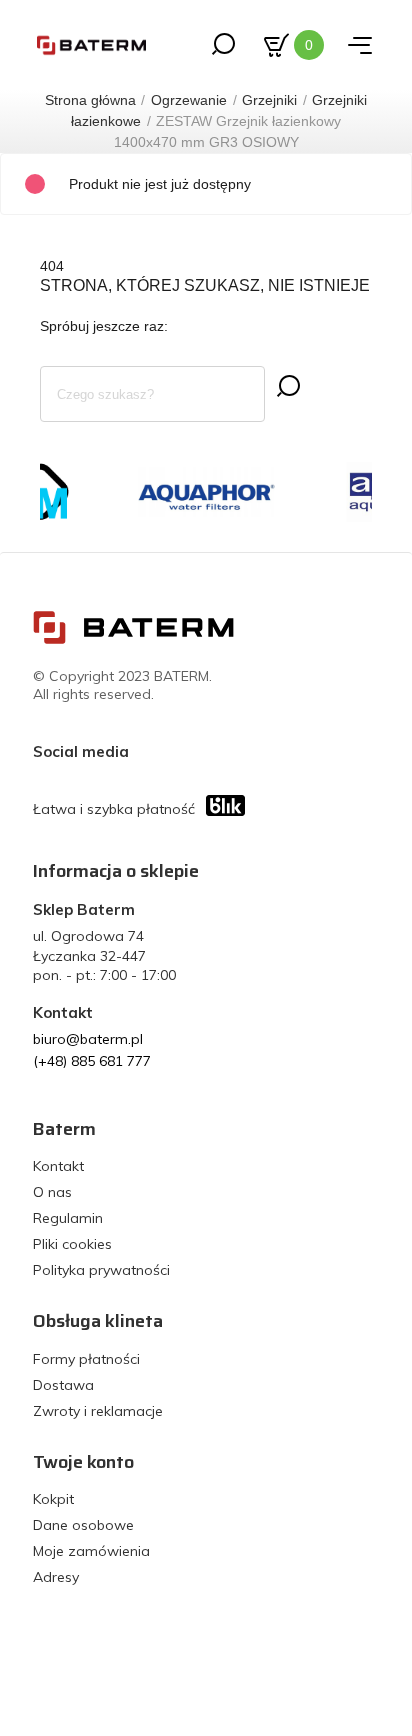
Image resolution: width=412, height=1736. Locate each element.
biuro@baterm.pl (88, 1039)
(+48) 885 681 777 (92, 1061)
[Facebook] (149, 751)
